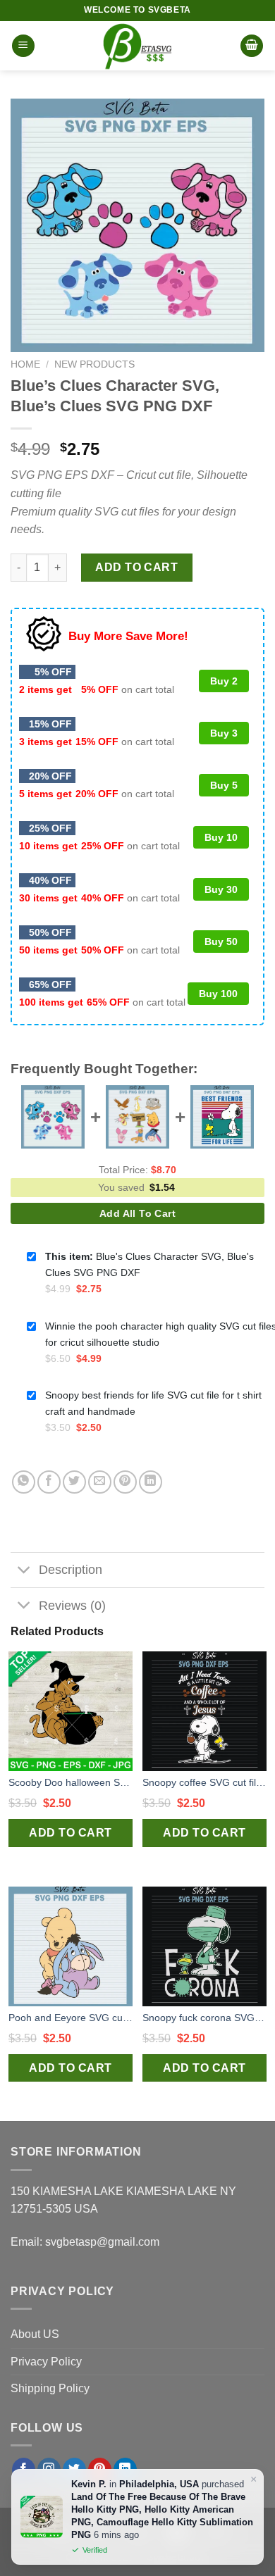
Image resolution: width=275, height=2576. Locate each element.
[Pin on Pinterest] (125, 1482)
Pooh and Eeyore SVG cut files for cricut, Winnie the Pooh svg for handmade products (71, 2018)
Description (71, 1570)
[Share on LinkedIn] (151, 1482)
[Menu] (23, 46)
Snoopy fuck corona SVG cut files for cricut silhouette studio (204, 2018)
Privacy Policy (46, 2362)
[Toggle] (24, 1571)
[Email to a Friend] (100, 1482)
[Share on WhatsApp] (24, 1482)
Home (25, 364)
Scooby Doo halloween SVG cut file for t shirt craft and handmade (71, 1782)
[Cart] (252, 46)
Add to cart (136, 567)
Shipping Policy (50, 2388)
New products (94, 364)
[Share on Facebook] (49, 1482)
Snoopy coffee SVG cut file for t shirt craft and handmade (204, 1782)
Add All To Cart (137, 1213)
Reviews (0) (72, 1606)
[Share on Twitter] (74, 1482)
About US (35, 2334)
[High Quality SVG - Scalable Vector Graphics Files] (137, 46)
